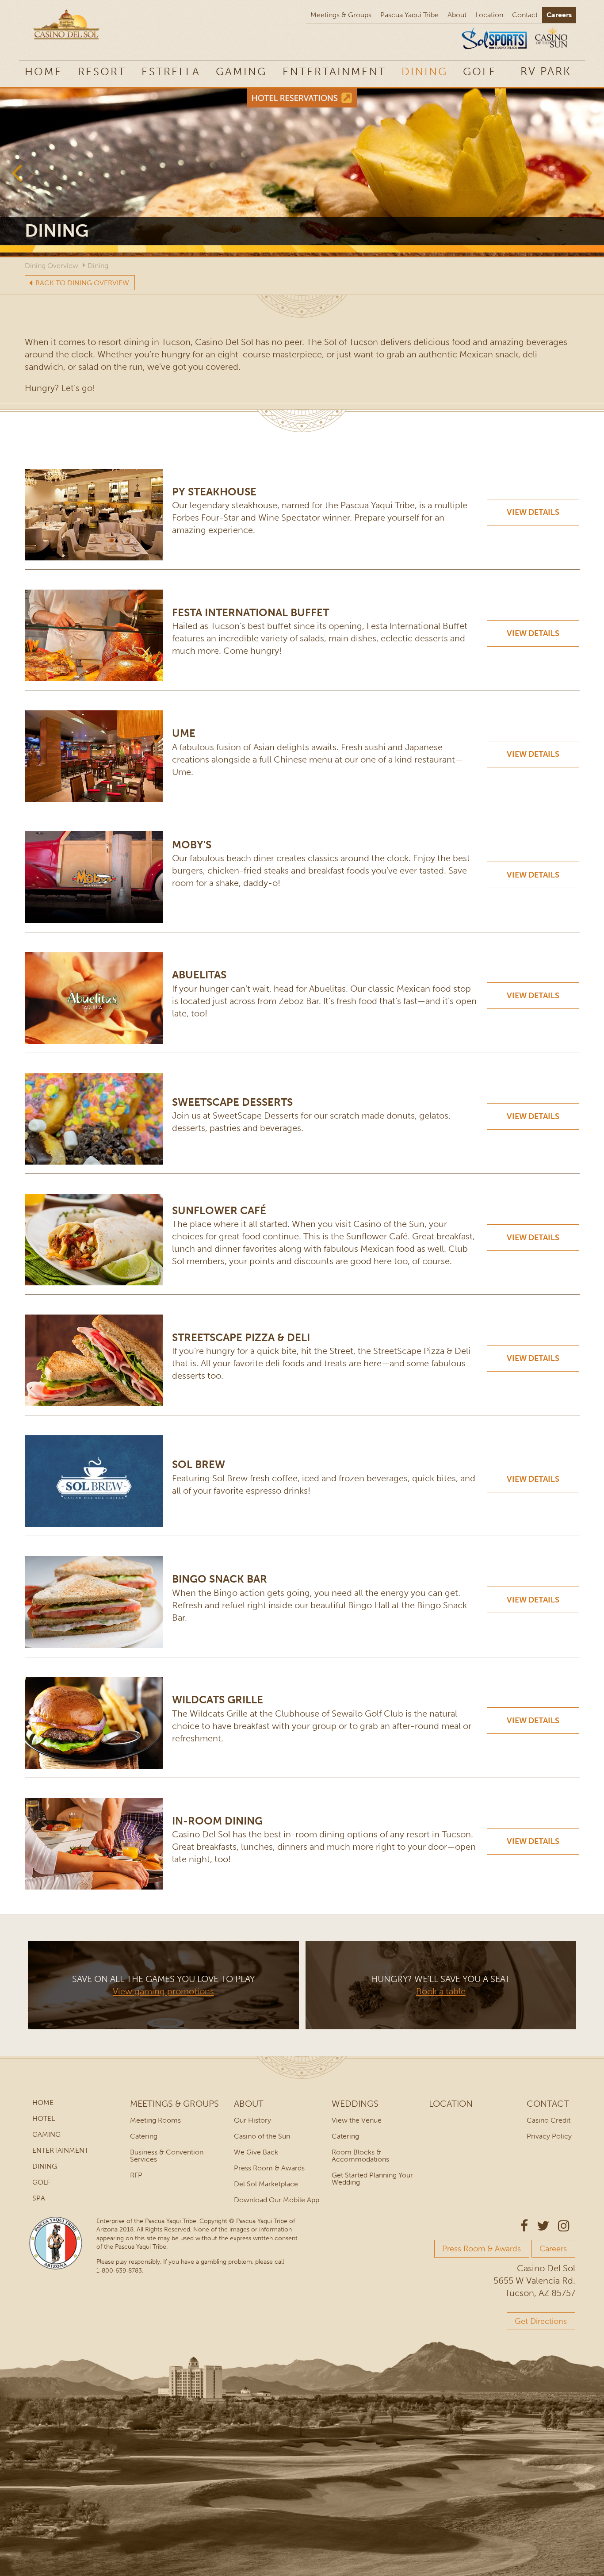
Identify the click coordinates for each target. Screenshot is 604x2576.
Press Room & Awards (269, 2168)
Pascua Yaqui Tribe (409, 15)
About (457, 15)
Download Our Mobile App (277, 2200)
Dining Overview (52, 266)
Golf (479, 71)
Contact (525, 15)
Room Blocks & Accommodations (360, 2156)
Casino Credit (549, 2120)
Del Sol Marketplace (266, 2184)
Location (489, 15)
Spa (39, 2198)
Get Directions (541, 2321)
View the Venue (357, 2120)
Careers (559, 15)
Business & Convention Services (167, 2156)
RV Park (546, 71)
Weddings (355, 2104)
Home (44, 71)
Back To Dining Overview (82, 283)
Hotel (44, 2118)
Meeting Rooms (155, 2120)
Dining (424, 71)
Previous (17, 172)
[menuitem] (546, 71)
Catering (144, 2136)
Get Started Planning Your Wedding (372, 2179)
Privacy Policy (549, 2136)
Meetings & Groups (341, 15)
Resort (102, 71)
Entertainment (334, 71)
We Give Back (256, 2152)
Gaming (241, 71)
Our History (252, 2120)
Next (587, 172)
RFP (136, 2175)
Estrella (171, 71)
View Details (533, 512)
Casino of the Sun (262, 2136)
